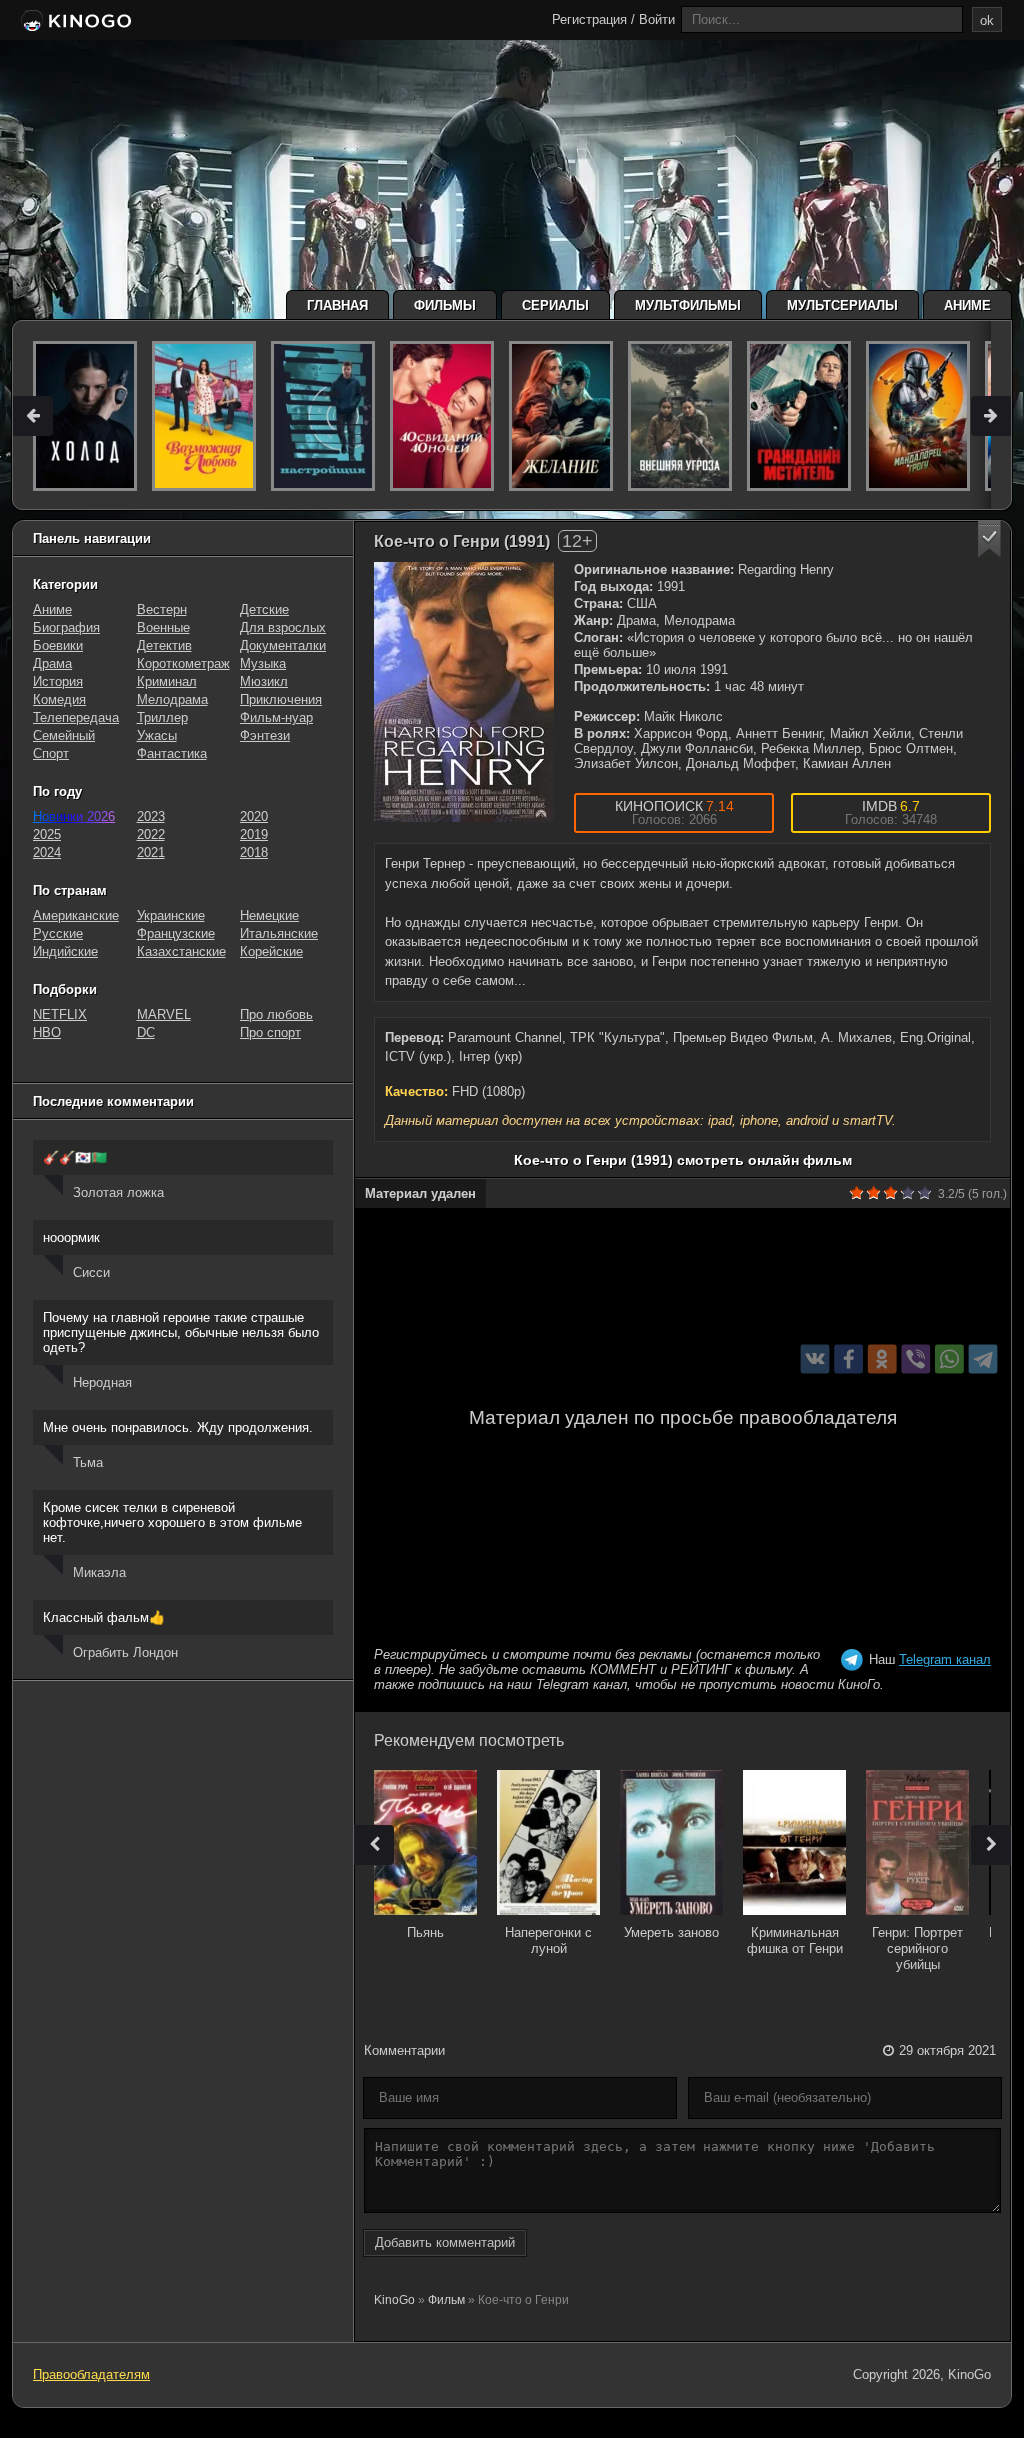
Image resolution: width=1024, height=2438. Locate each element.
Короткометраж (183, 663)
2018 (254, 852)
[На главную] (74, 22)
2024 (47, 852)
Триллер (162, 717)
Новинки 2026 (74, 816)
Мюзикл (264, 681)
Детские (264, 609)
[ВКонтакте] (815, 1358)
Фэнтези (265, 735)
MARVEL (164, 1014)
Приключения (281, 699)
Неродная (102, 1382)
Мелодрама (172, 699)
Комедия (59, 699)
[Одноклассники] (882, 1358)
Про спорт (270, 1032)
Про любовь (276, 1014)
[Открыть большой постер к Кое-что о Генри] (464, 692)
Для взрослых (283, 627)
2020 (254, 816)
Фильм (446, 2300)
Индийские (65, 951)
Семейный (64, 735)
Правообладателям (91, 2374)
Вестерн (162, 609)
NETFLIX (60, 1014)
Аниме (967, 305)
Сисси (91, 1272)
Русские (58, 933)
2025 (47, 834)
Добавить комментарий (445, 2242)
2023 (151, 816)
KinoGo (394, 2300)
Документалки (283, 645)
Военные (163, 627)
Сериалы (555, 305)
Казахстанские (181, 951)
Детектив (164, 645)
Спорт (51, 753)
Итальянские (279, 933)
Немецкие (269, 915)
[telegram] (983, 1358)
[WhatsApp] (949, 1358)
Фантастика (172, 753)
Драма (52, 663)
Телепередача (76, 717)
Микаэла (99, 1572)
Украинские (171, 915)
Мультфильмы (688, 305)
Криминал (167, 681)
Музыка (263, 663)
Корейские (271, 951)
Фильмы (445, 305)
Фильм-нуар (276, 717)
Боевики (58, 645)
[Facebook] (848, 1358)
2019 (254, 834)
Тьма (88, 1462)
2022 (151, 834)
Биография (66, 627)
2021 (151, 852)
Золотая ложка (118, 1192)
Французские (176, 933)
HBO (47, 1032)
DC (146, 1032)
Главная (337, 305)
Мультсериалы (842, 305)
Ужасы (157, 735)
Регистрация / (593, 19)
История (58, 681)
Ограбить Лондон (125, 1652)
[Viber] (915, 1358)
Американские (76, 915)
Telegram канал (945, 1659)
